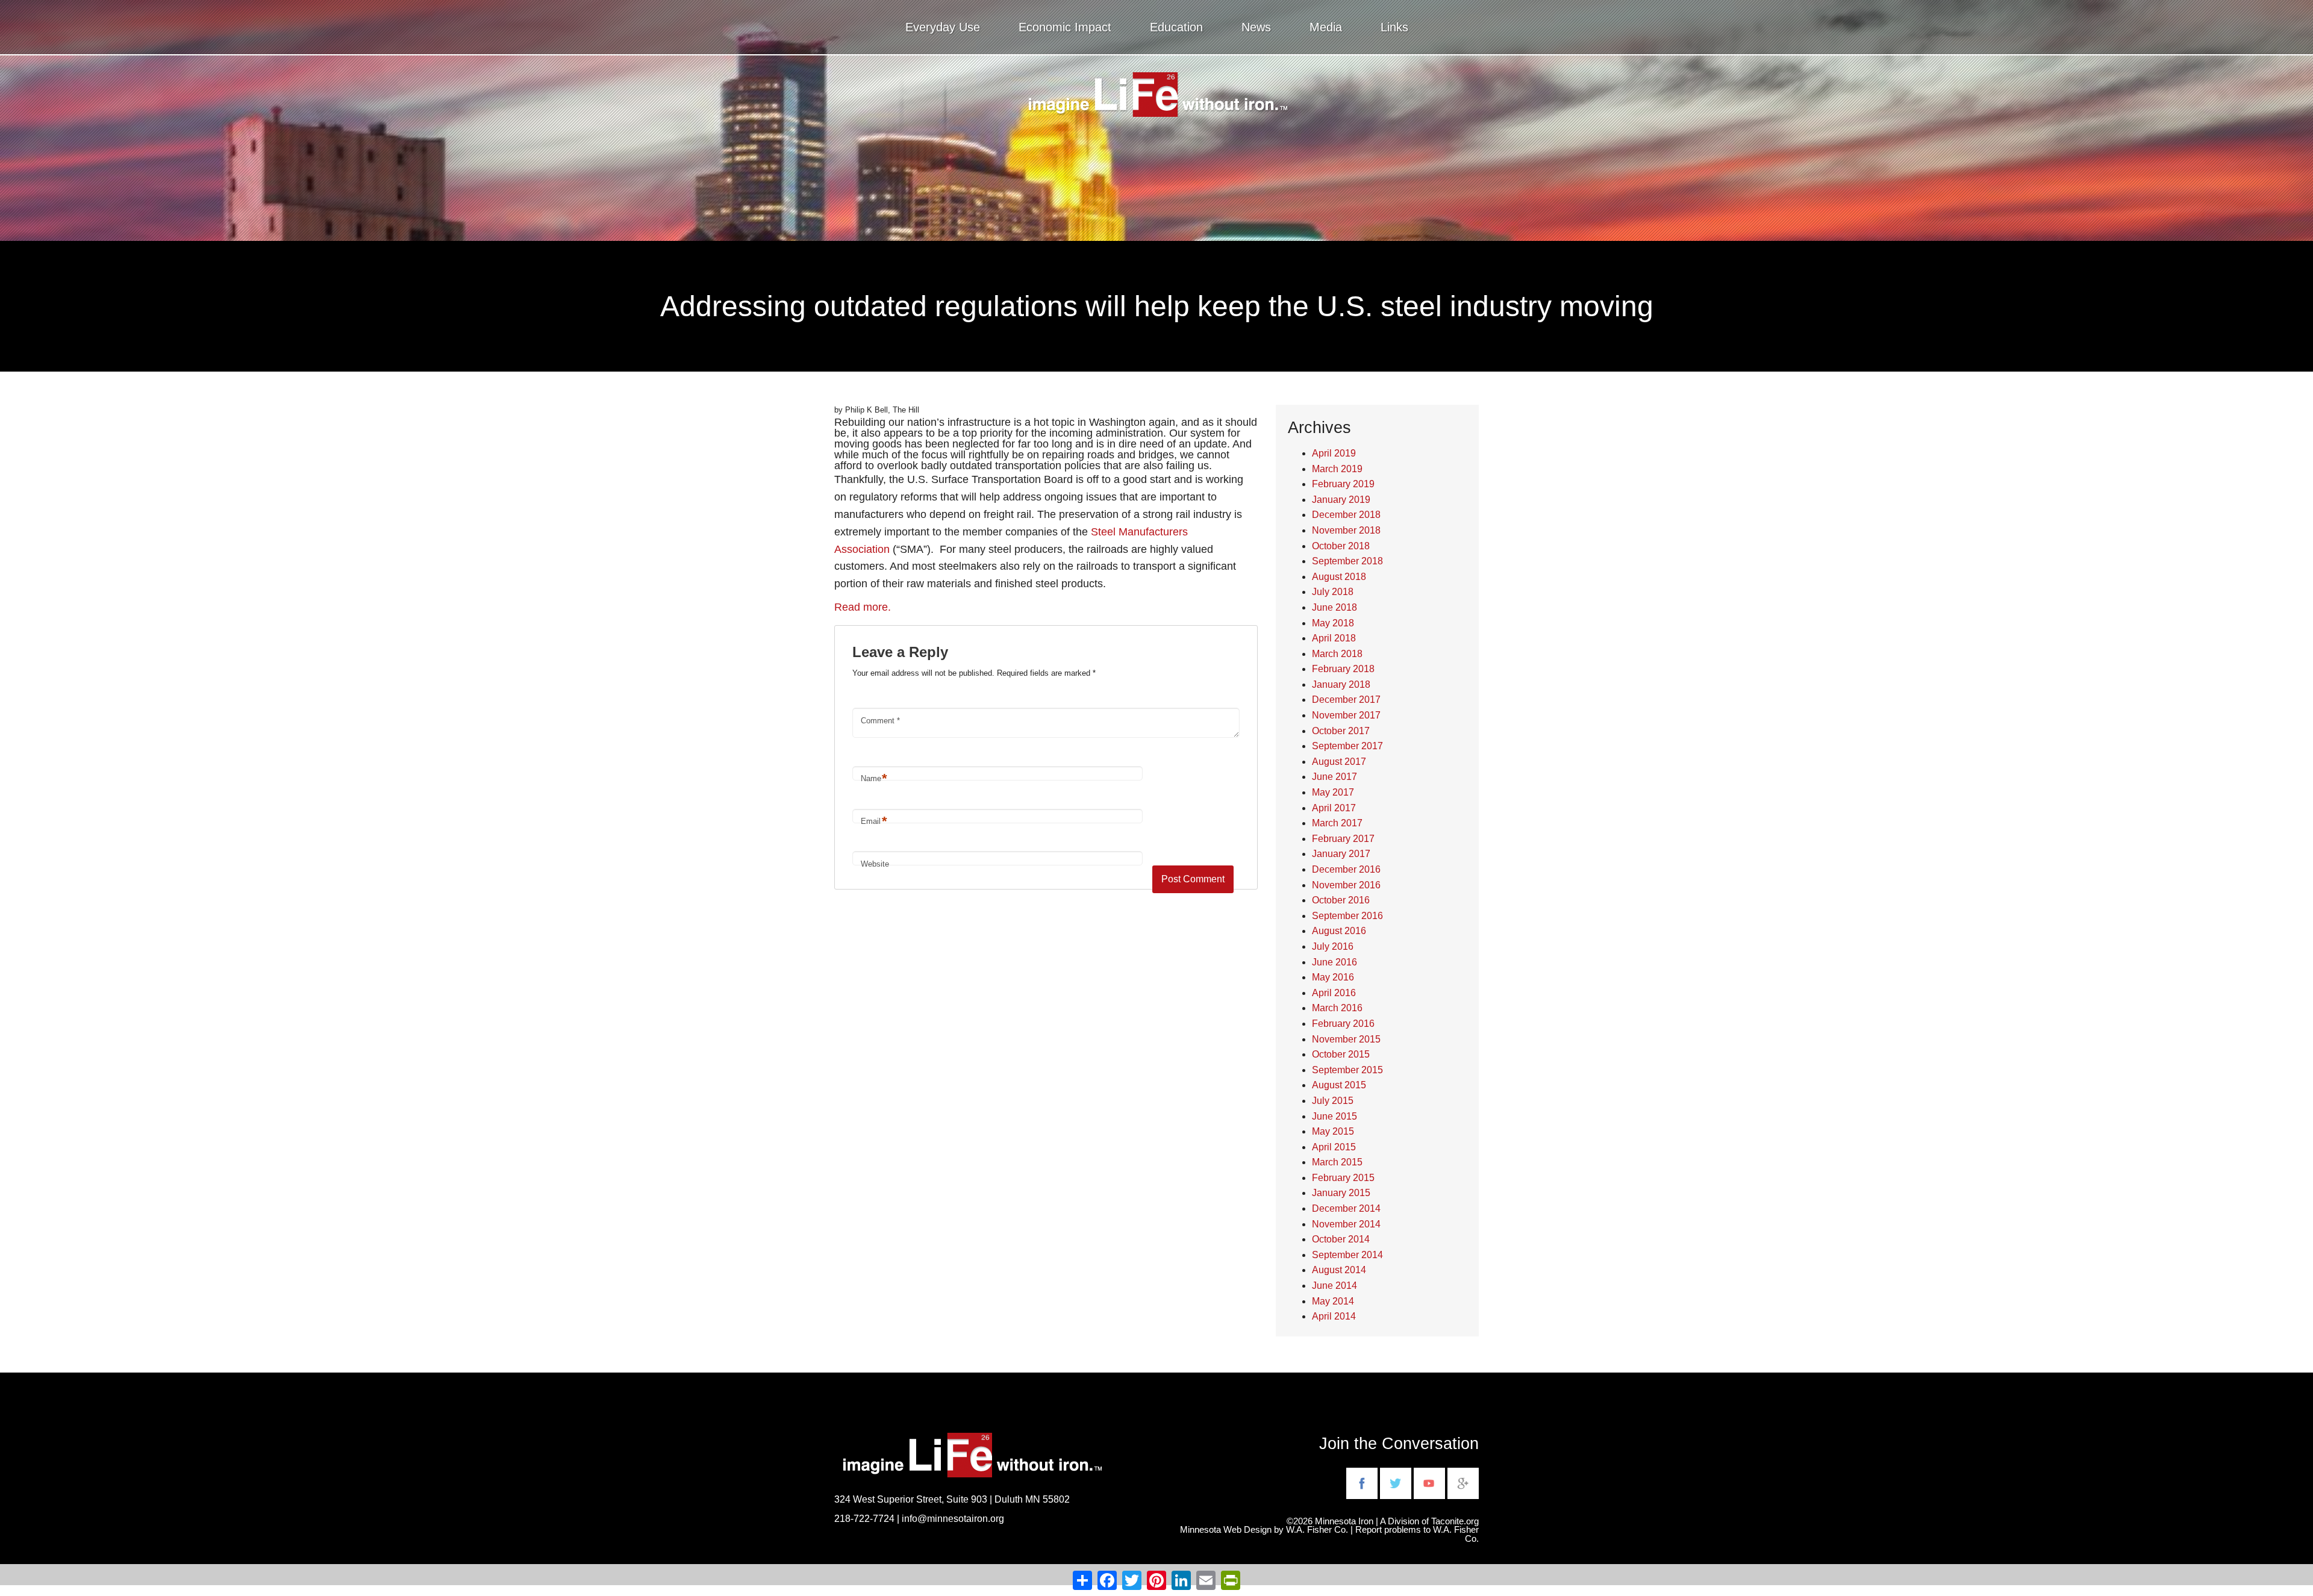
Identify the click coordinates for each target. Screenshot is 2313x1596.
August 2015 (1339, 1085)
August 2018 (1339, 577)
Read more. (863, 607)
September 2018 (1347, 561)
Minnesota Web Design (1226, 1530)
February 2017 (1343, 839)
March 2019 (1337, 469)
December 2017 (1346, 700)
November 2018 (1346, 530)
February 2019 (1343, 484)
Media (1326, 27)
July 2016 (1333, 946)
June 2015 (1334, 1116)
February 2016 (1343, 1024)
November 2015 (1346, 1039)
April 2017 (1334, 808)
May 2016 (1333, 977)
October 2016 (1341, 900)
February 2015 (1343, 1178)
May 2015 (1333, 1131)
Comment (880, 721)
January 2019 (1341, 500)
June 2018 (1334, 607)
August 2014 (1339, 1270)
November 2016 (1346, 885)
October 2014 (1341, 1239)
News (1256, 27)
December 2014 (1346, 1208)
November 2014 (1346, 1224)
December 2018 (1346, 515)
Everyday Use (943, 27)
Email (874, 821)
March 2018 (1337, 654)
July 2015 (1333, 1101)
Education (1176, 27)
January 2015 (1341, 1193)
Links (1394, 27)
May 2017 (1333, 792)
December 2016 (1346, 869)
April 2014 (1334, 1316)
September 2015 (1347, 1070)
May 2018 (1333, 623)
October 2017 (1341, 731)
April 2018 (1334, 638)
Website (875, 864)
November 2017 (1346, 715)
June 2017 (1334, 777)
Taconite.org (1455, 1521)
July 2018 (1333, 592)
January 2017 (1341, 854)
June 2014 (1334, 1286)
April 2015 (1334, 1147)
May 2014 (1333, 1301)
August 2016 (1339, 931)
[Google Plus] (1463, 1482)
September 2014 (1347, 1255)
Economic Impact (1065, 27)
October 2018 (1341, 546)
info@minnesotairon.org (953, 1518)
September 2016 (1347, 916)
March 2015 (1337, 1162)
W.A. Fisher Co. (1456, 1534)
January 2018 (1341, 684)
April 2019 (1334, 453)
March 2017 (1337, 823)
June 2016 (1334, 962)
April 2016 (1334, 993)
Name (874, 778)
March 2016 (1337, 1008)
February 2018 (1343, 669)
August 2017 (1339, 762)
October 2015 (1341, 1054)
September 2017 (1347, 746)
